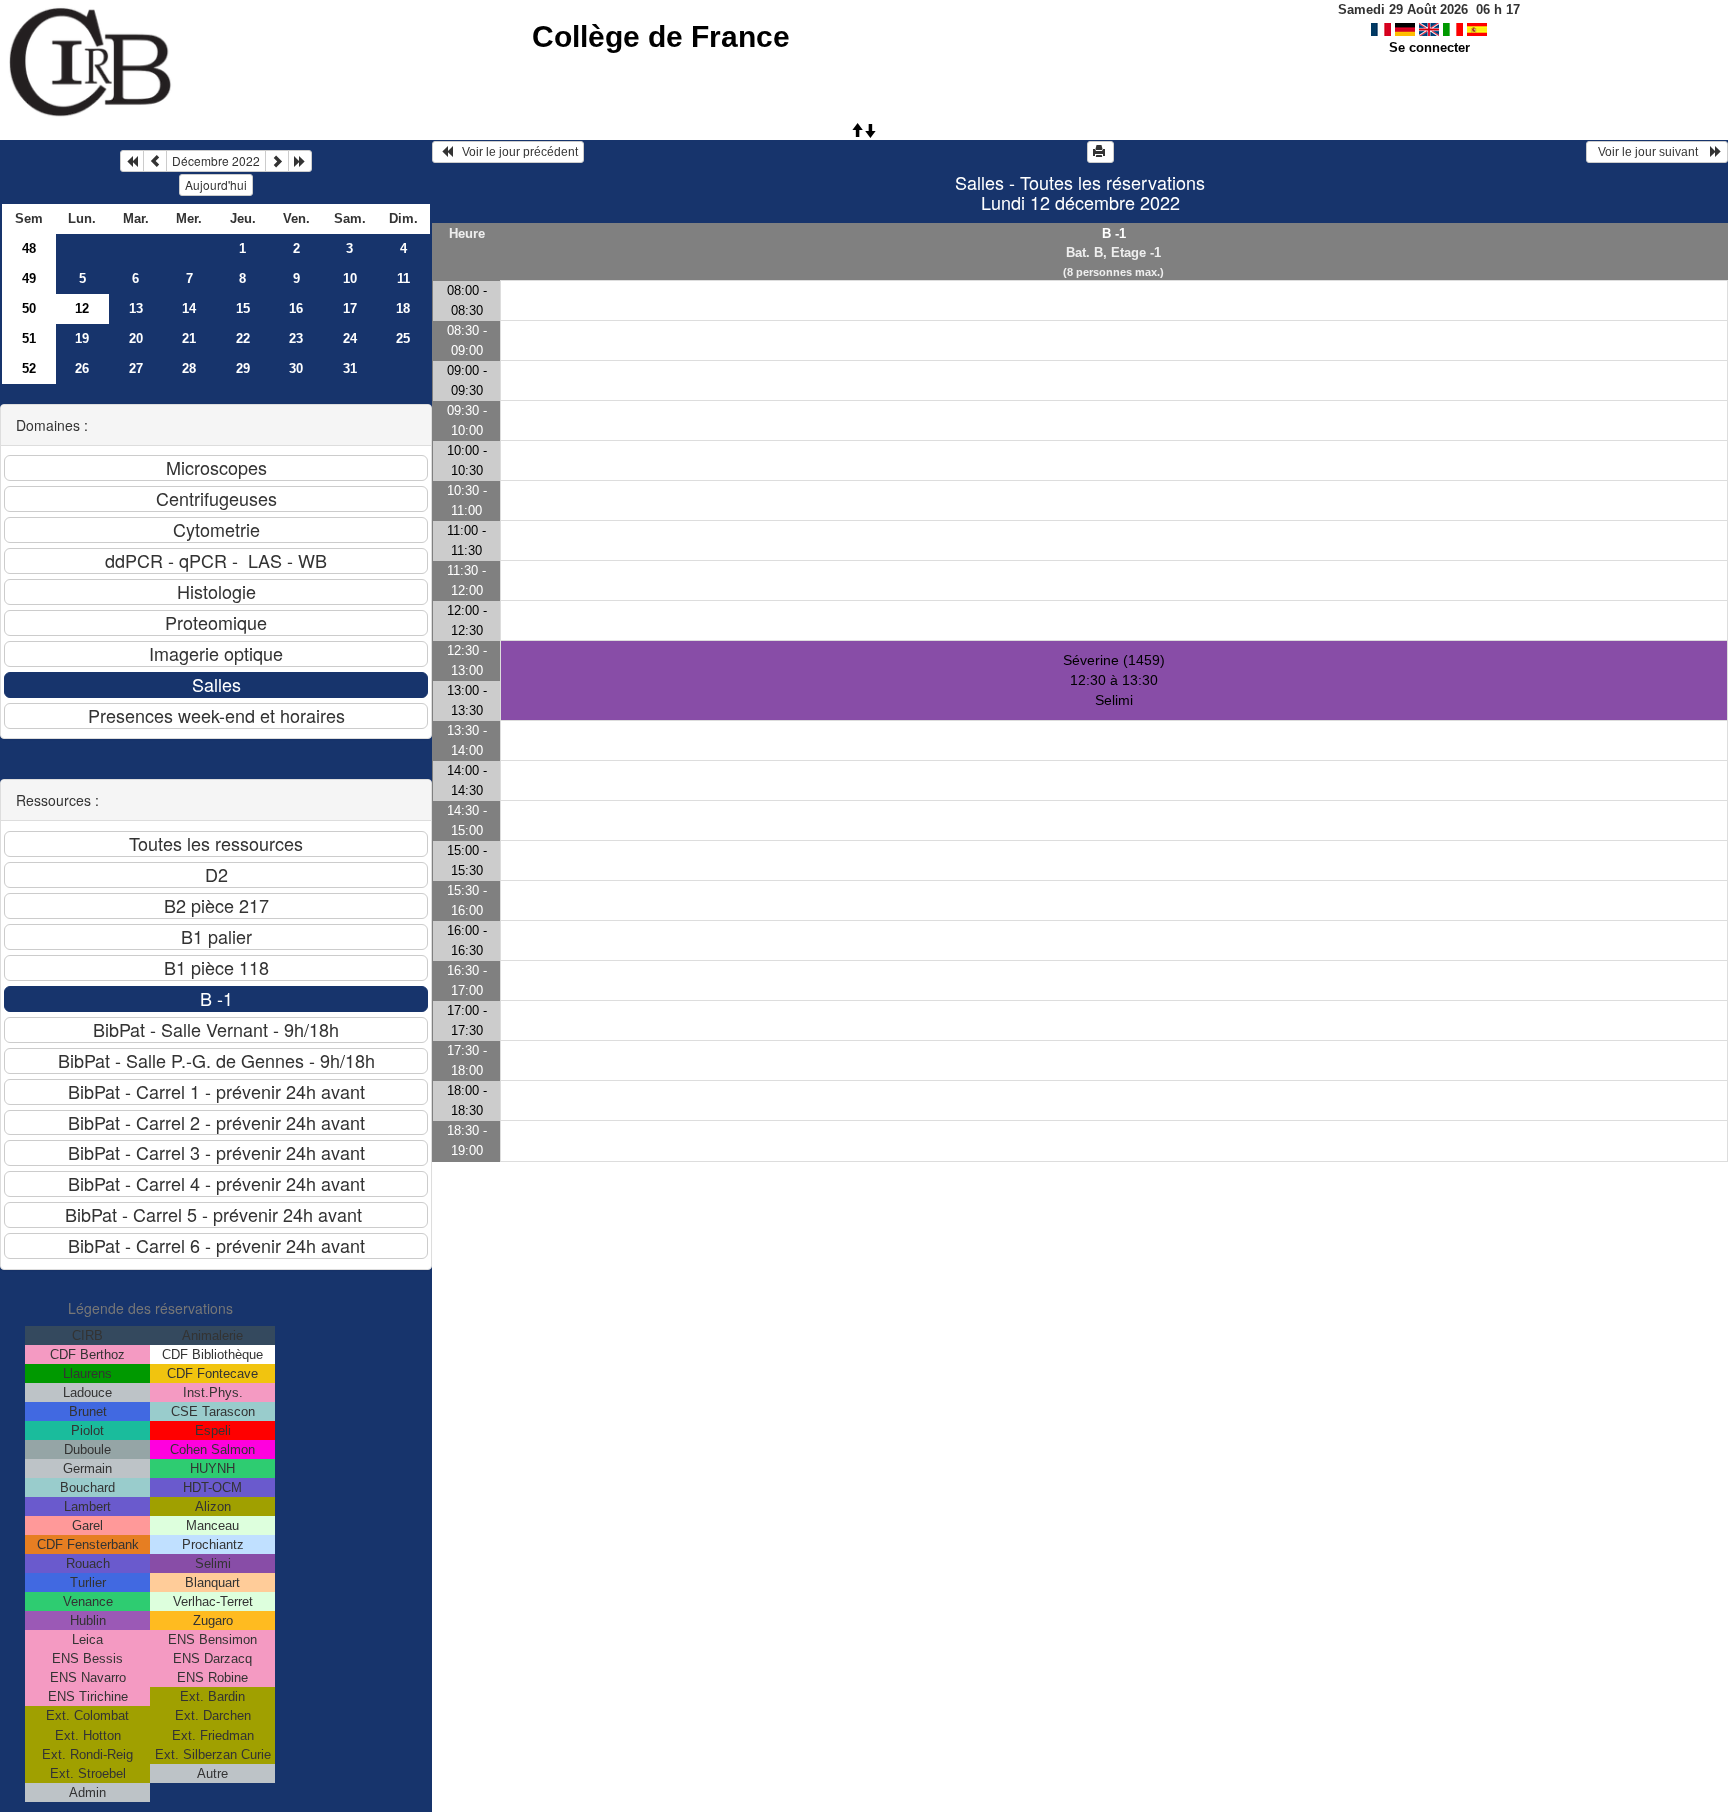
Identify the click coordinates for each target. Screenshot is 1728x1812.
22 (243, 338)
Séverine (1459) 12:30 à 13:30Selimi (1114, 680)
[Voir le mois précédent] (155, 161)
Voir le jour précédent (515, 152)
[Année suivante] (300, 161)
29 (243, 368)
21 (189, 338)
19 (82, 338)
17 (350, 308)
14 (189, 308)
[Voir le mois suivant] (277, 161)
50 (29, 308)
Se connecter (1429, 47)
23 (296, 338)
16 (296, 308)
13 (136, 308)
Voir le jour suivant (1651, 152)
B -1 (1114, 233)
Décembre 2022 (216, 160)
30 (296, 368)
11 (403, 278)
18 (403, 308)
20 (136, 338)
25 (403, 338)
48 (29, 248)
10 (350, 278)
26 (82, 368)
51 (29, 338)
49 (29, 278)
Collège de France (661, 36)
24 (350, 338)
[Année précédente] (132, 161)
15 (243, 308)
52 (29, 368)
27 (136, 368)
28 (189, 368)
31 (350, 368)
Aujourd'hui (216, 184)
